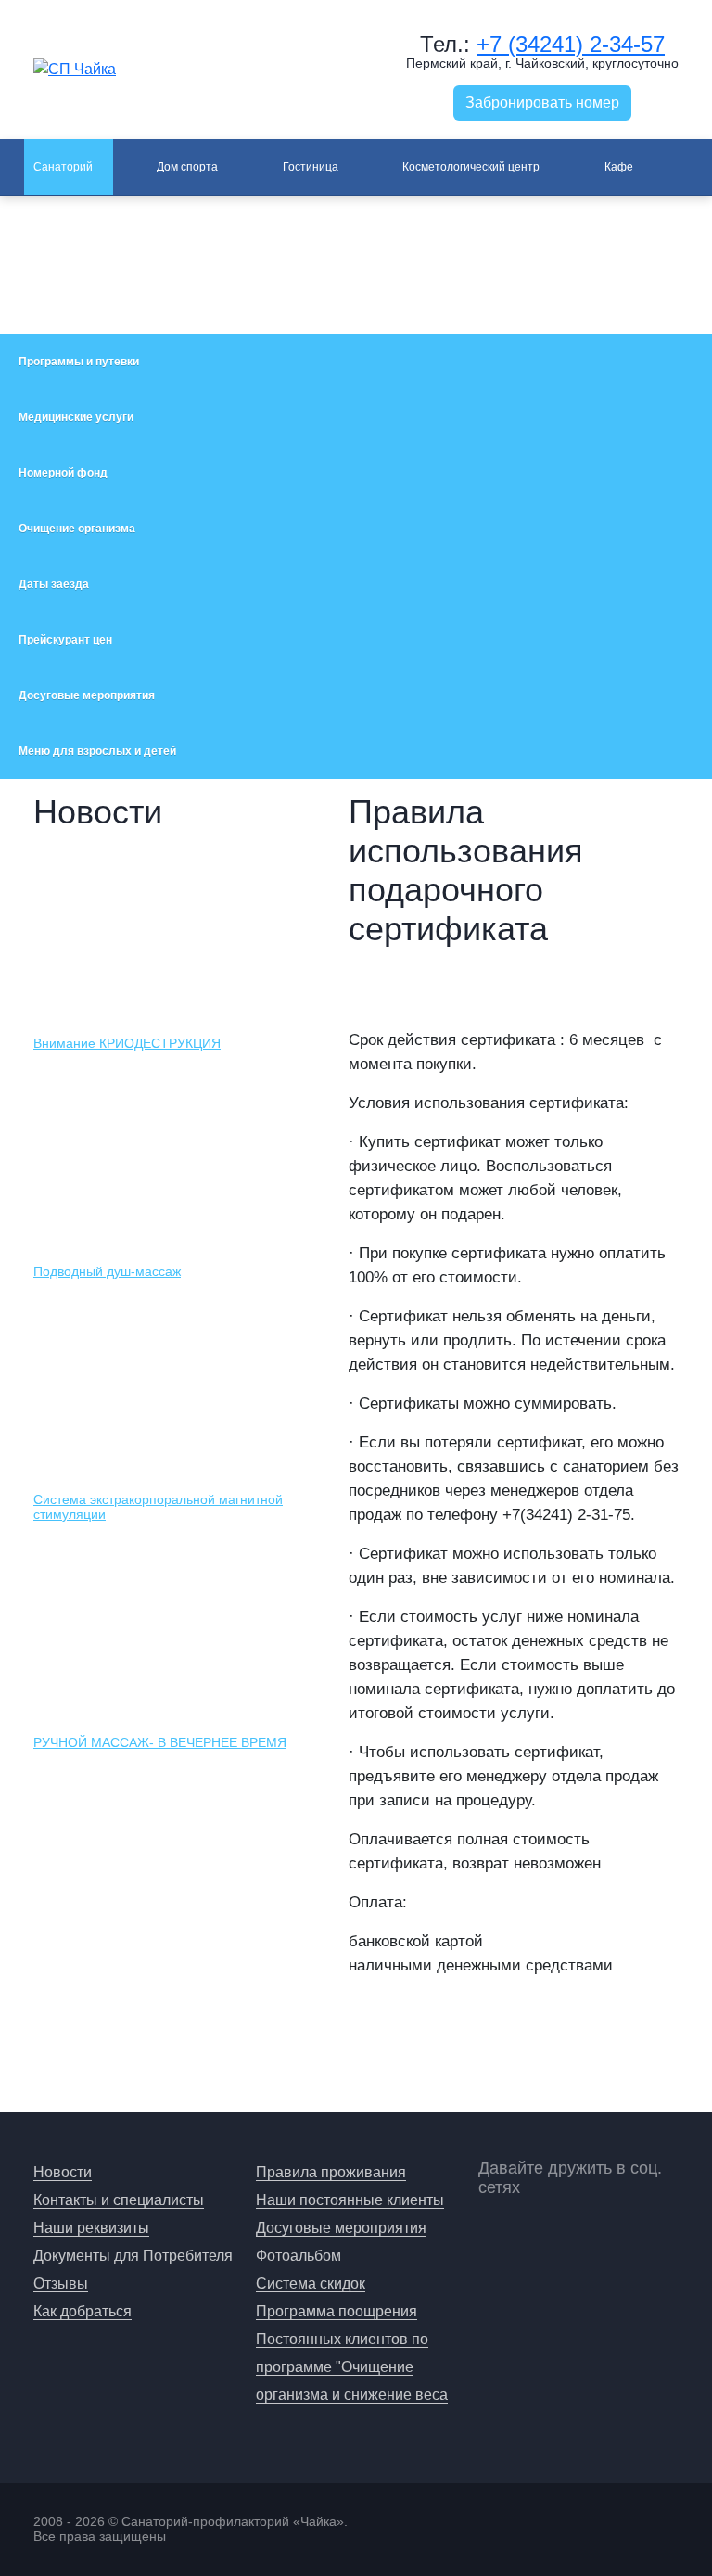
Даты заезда (54, 584)
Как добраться (83, 2311)
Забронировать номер (542, 102)
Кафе (619, 167)
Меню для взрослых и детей (97, 751)
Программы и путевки (79, 362)
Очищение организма (77, 529)
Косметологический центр (471, 167)
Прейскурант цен (65, 640)
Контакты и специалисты (119, 2200)
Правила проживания (331, 2172)
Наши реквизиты (91, 2228)
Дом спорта (187, 167)
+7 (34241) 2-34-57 (571, 44)
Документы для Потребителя (133, 2256)
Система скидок (311, 2283)
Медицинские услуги (76, 417)
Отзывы (61, 2283)
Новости (63, 2172)
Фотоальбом (299, 2256)
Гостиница (311, 167)
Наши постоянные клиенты (350, 2200)
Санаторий (63, 167)
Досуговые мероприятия (87, 695)
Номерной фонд (63, 473)
